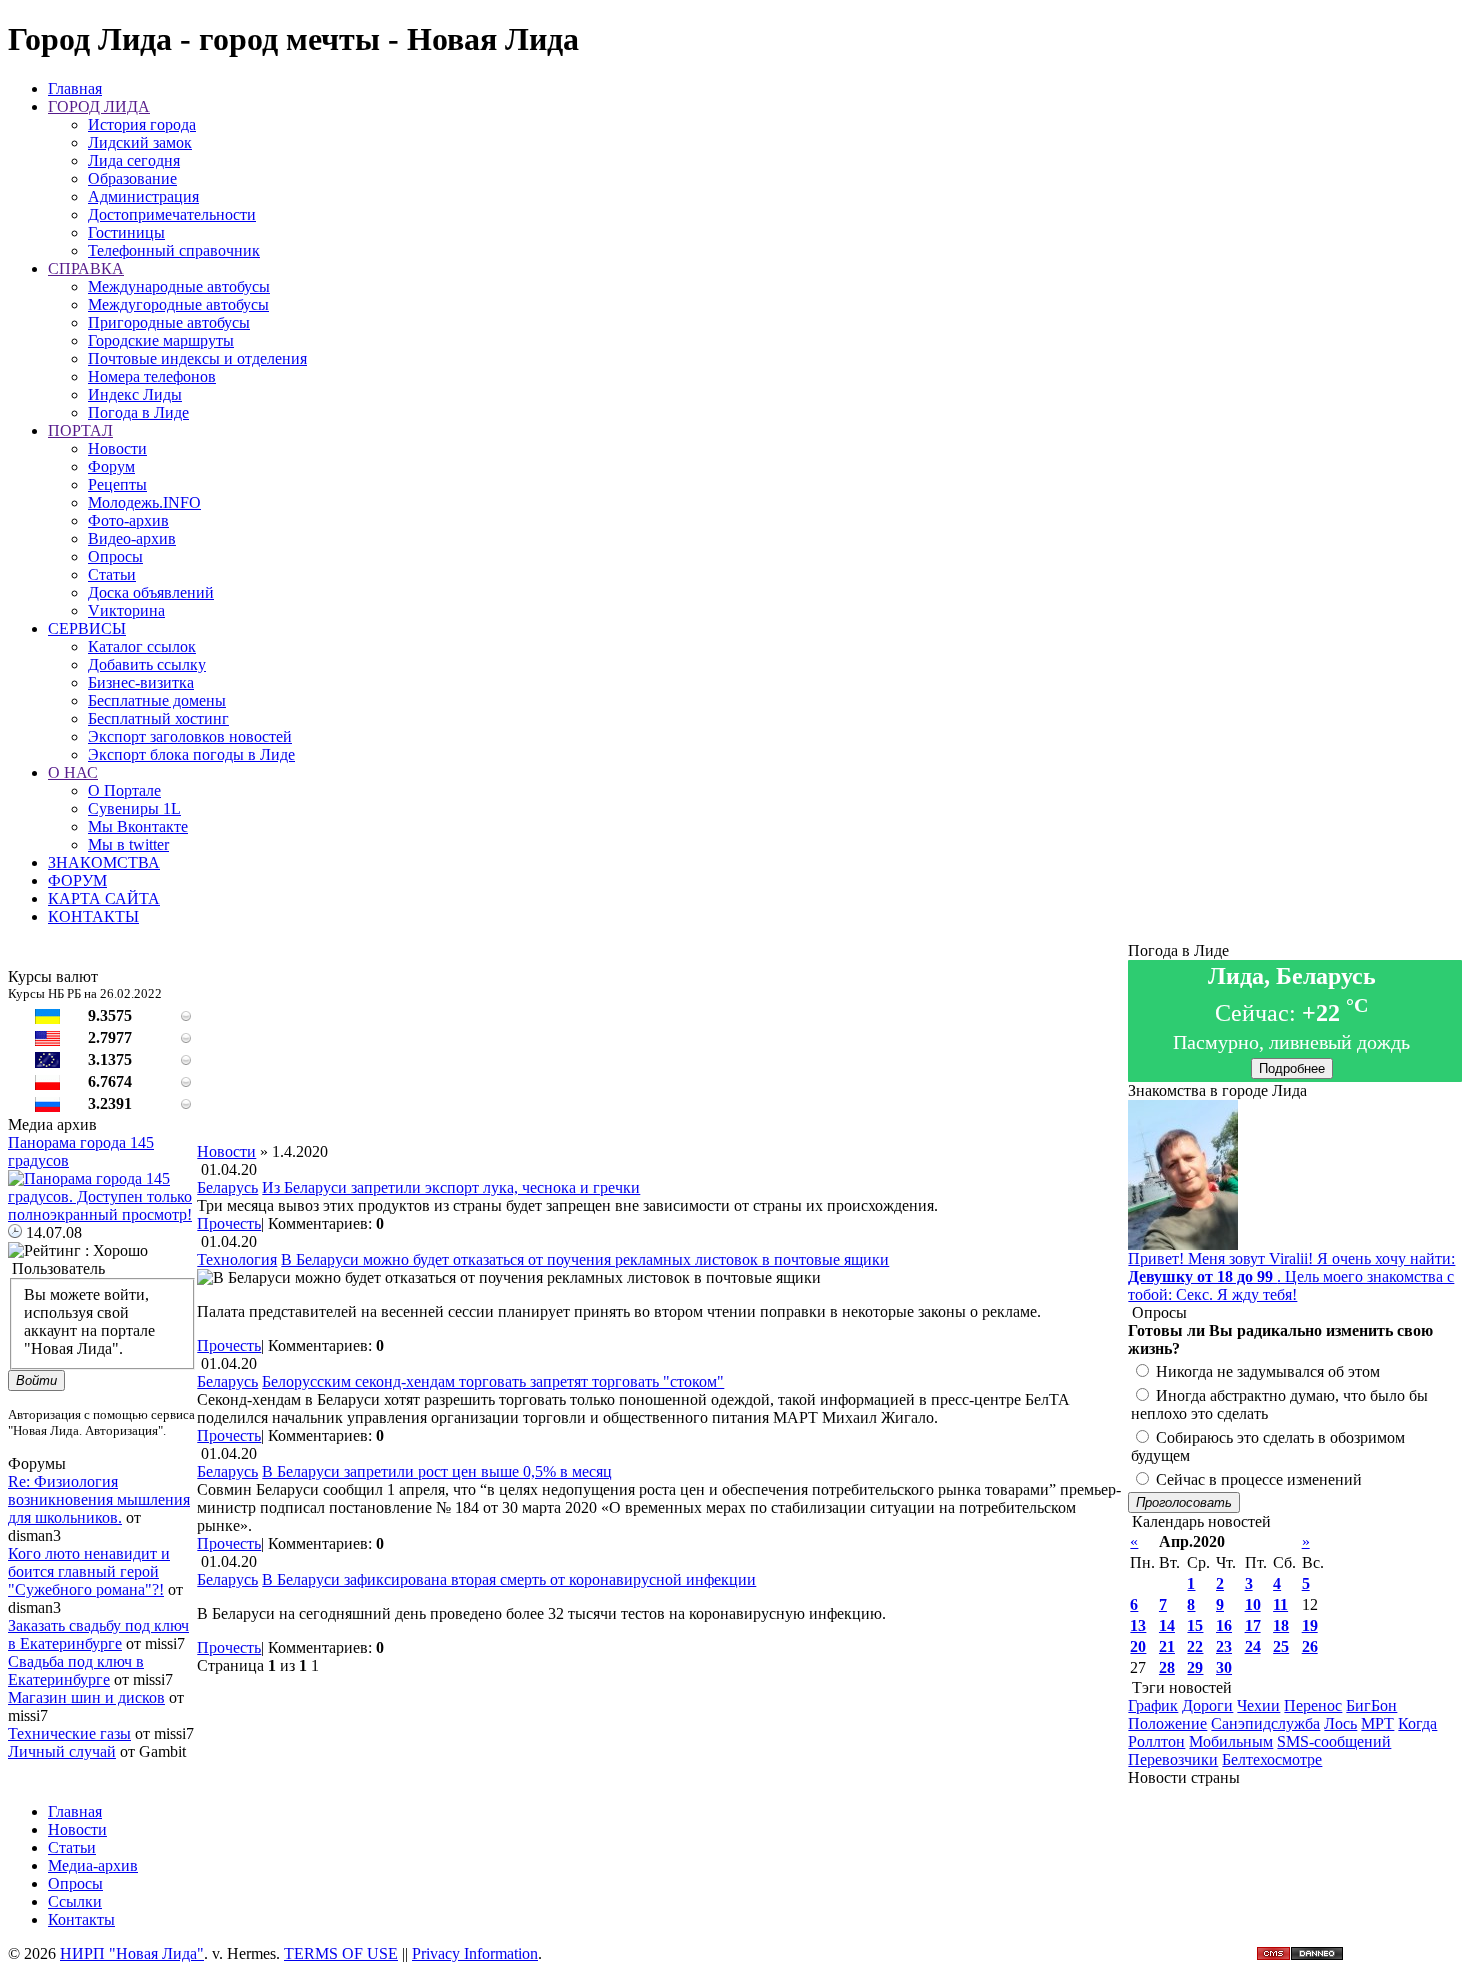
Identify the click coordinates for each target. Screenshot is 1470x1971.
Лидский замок (140, 142)
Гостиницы (126, 232)
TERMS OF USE (341, 1953)
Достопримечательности (172, 214)
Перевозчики (1173, 1759)
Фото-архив (128, 520)
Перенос (1313, 1705)
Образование (132, 178)
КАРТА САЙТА (104, 898)
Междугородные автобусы (178, 304)
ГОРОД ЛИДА (99, 106)
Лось (1340, 1723)
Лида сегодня (134, 160)
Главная (75, 88)
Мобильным (1231, 1741)
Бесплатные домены (157, 700)
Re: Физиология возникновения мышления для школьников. (99, 1499)
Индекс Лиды (135, 394)
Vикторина (126, 610)
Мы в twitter (128, 844)
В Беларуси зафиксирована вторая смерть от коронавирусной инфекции (509, 1579)
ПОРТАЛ (80, 430)
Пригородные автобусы (169, 322)
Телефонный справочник (174, 250)
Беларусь (227, 1187)
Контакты (81, 1919)
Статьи (112, 574)
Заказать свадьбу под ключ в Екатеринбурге (98, 1634)
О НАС (73, 772)
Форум (111, 466)
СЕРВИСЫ (87, 628)
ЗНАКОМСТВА (104, 862)
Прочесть (229, 1223)
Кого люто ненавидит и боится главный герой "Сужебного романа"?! (89, 1571)
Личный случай (62, 1751)
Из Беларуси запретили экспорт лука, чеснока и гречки (451, 1187)
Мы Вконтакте (138, 826)
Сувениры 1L (134, 808)
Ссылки (75, 1901)
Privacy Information (475, 1953)
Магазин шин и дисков (86, 1697)
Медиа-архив (93, 1865)
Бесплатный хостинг (158, 718)
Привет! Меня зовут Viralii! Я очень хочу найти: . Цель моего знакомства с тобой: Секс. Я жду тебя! (1291, 1276)
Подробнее (1292, 1068)
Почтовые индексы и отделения (197, 358)
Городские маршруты (161, 340)
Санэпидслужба (1265, 1723)
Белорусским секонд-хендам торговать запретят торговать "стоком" (493, 1381)
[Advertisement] (663, 1098)
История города (142, 124)
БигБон (1371, 1705)
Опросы (115, 556)
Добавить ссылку (147, 664)
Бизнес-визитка (141, 682)
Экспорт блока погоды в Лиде (191, 754)
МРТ (1377, 1723)
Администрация (143, 196)
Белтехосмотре (1272, 1759)
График (1153, 1705)
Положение (1167, 1723)
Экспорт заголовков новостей (190, 736)
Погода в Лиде (138, 412)
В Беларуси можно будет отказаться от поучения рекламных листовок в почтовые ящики (585, 1259)
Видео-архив (132, 538)
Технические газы (69, 1733)
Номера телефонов (152, 376)
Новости (117, 448)
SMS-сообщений (1334, 1741)
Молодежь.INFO (144, 502)
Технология (237, 1259)
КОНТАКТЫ (93, 916)
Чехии (1258, 1705)
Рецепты (117, 484)
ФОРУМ (77, 880)
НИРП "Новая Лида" (132, 1953)
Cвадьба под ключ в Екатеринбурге (76, 1670)
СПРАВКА (86, 268)
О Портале (124, 790)
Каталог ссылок (142, 646)
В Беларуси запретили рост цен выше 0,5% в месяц (437, 1471)
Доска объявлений (151, 592)
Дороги (1207, 1705)
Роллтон (1156, 1741)
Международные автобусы (179, 286)
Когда (1417, 1723)
